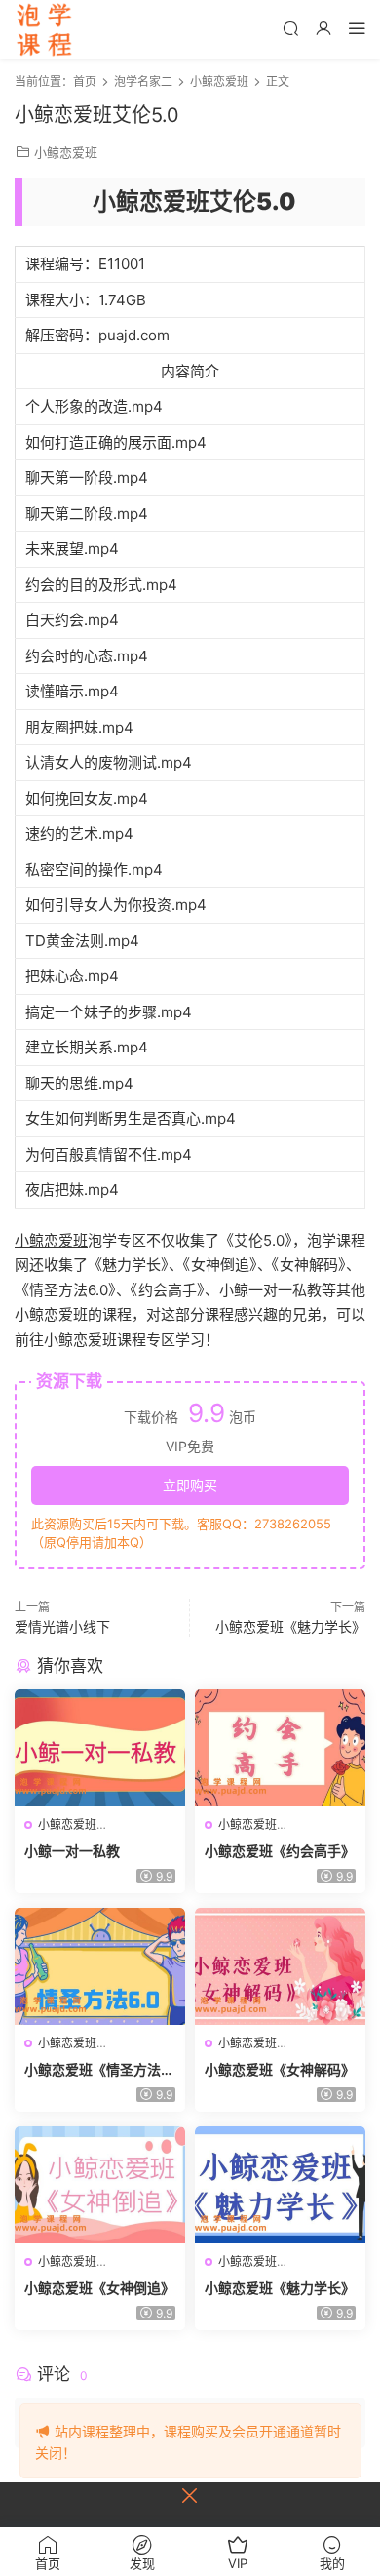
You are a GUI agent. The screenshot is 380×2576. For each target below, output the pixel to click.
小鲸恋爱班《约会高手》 (280, 1851)
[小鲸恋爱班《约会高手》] (280, 1748)
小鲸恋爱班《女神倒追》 (99, 2288)
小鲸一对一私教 (72, 1851)
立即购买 (190, 1485)
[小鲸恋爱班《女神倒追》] (100, 2185)
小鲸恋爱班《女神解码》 (280, 2069)
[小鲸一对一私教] (100, 1748)
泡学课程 (44, 29)
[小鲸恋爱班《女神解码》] (280, 1966)
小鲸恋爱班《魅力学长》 (290, 1626)
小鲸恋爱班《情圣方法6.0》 (99, 2070)
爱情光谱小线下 (62, 1626)
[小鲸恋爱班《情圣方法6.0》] (100, 1966)
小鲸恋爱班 (66, 152)
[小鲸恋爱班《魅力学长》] (280, 2185)
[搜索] (290, 28)
